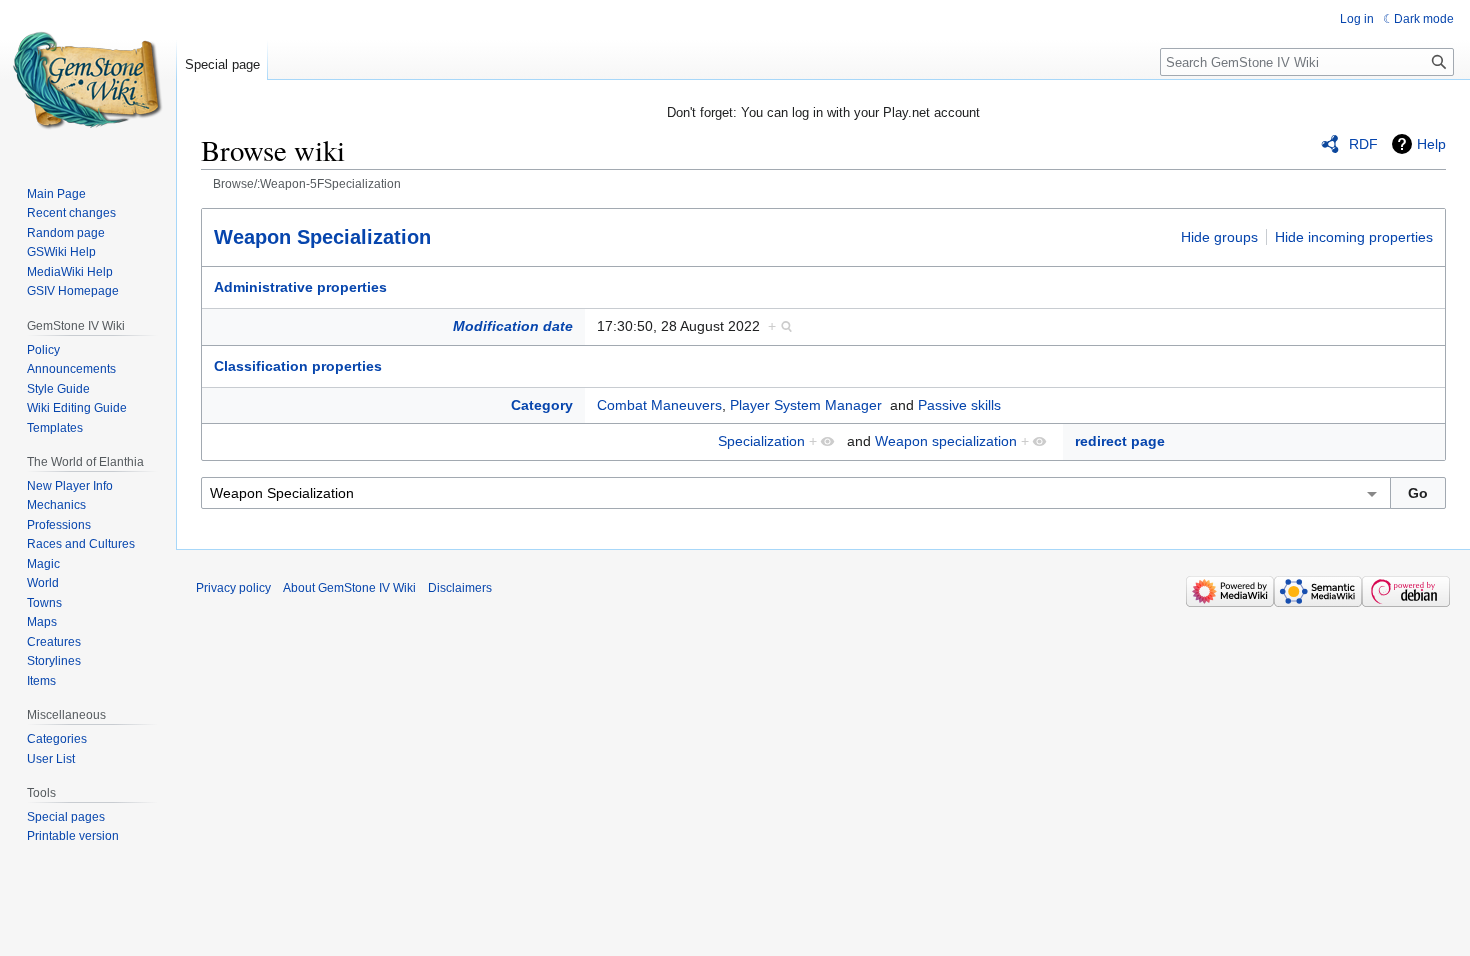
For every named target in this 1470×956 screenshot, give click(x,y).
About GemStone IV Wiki (349, 588)
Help (1431, 144)
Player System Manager (806, 405)
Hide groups (1219, 237)
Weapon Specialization (322, 237)
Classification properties (298, 366)
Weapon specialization (946, 441)
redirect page (1120, 441)
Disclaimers (460, 588)
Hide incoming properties (1354, 237)
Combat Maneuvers (659, 405)
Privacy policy (233, 588)
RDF (1363, 144)
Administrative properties (300, 287)
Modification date (513, 326)
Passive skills (959, 405)
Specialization (761, 441)
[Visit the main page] (88, 80)
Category (542, 405)
